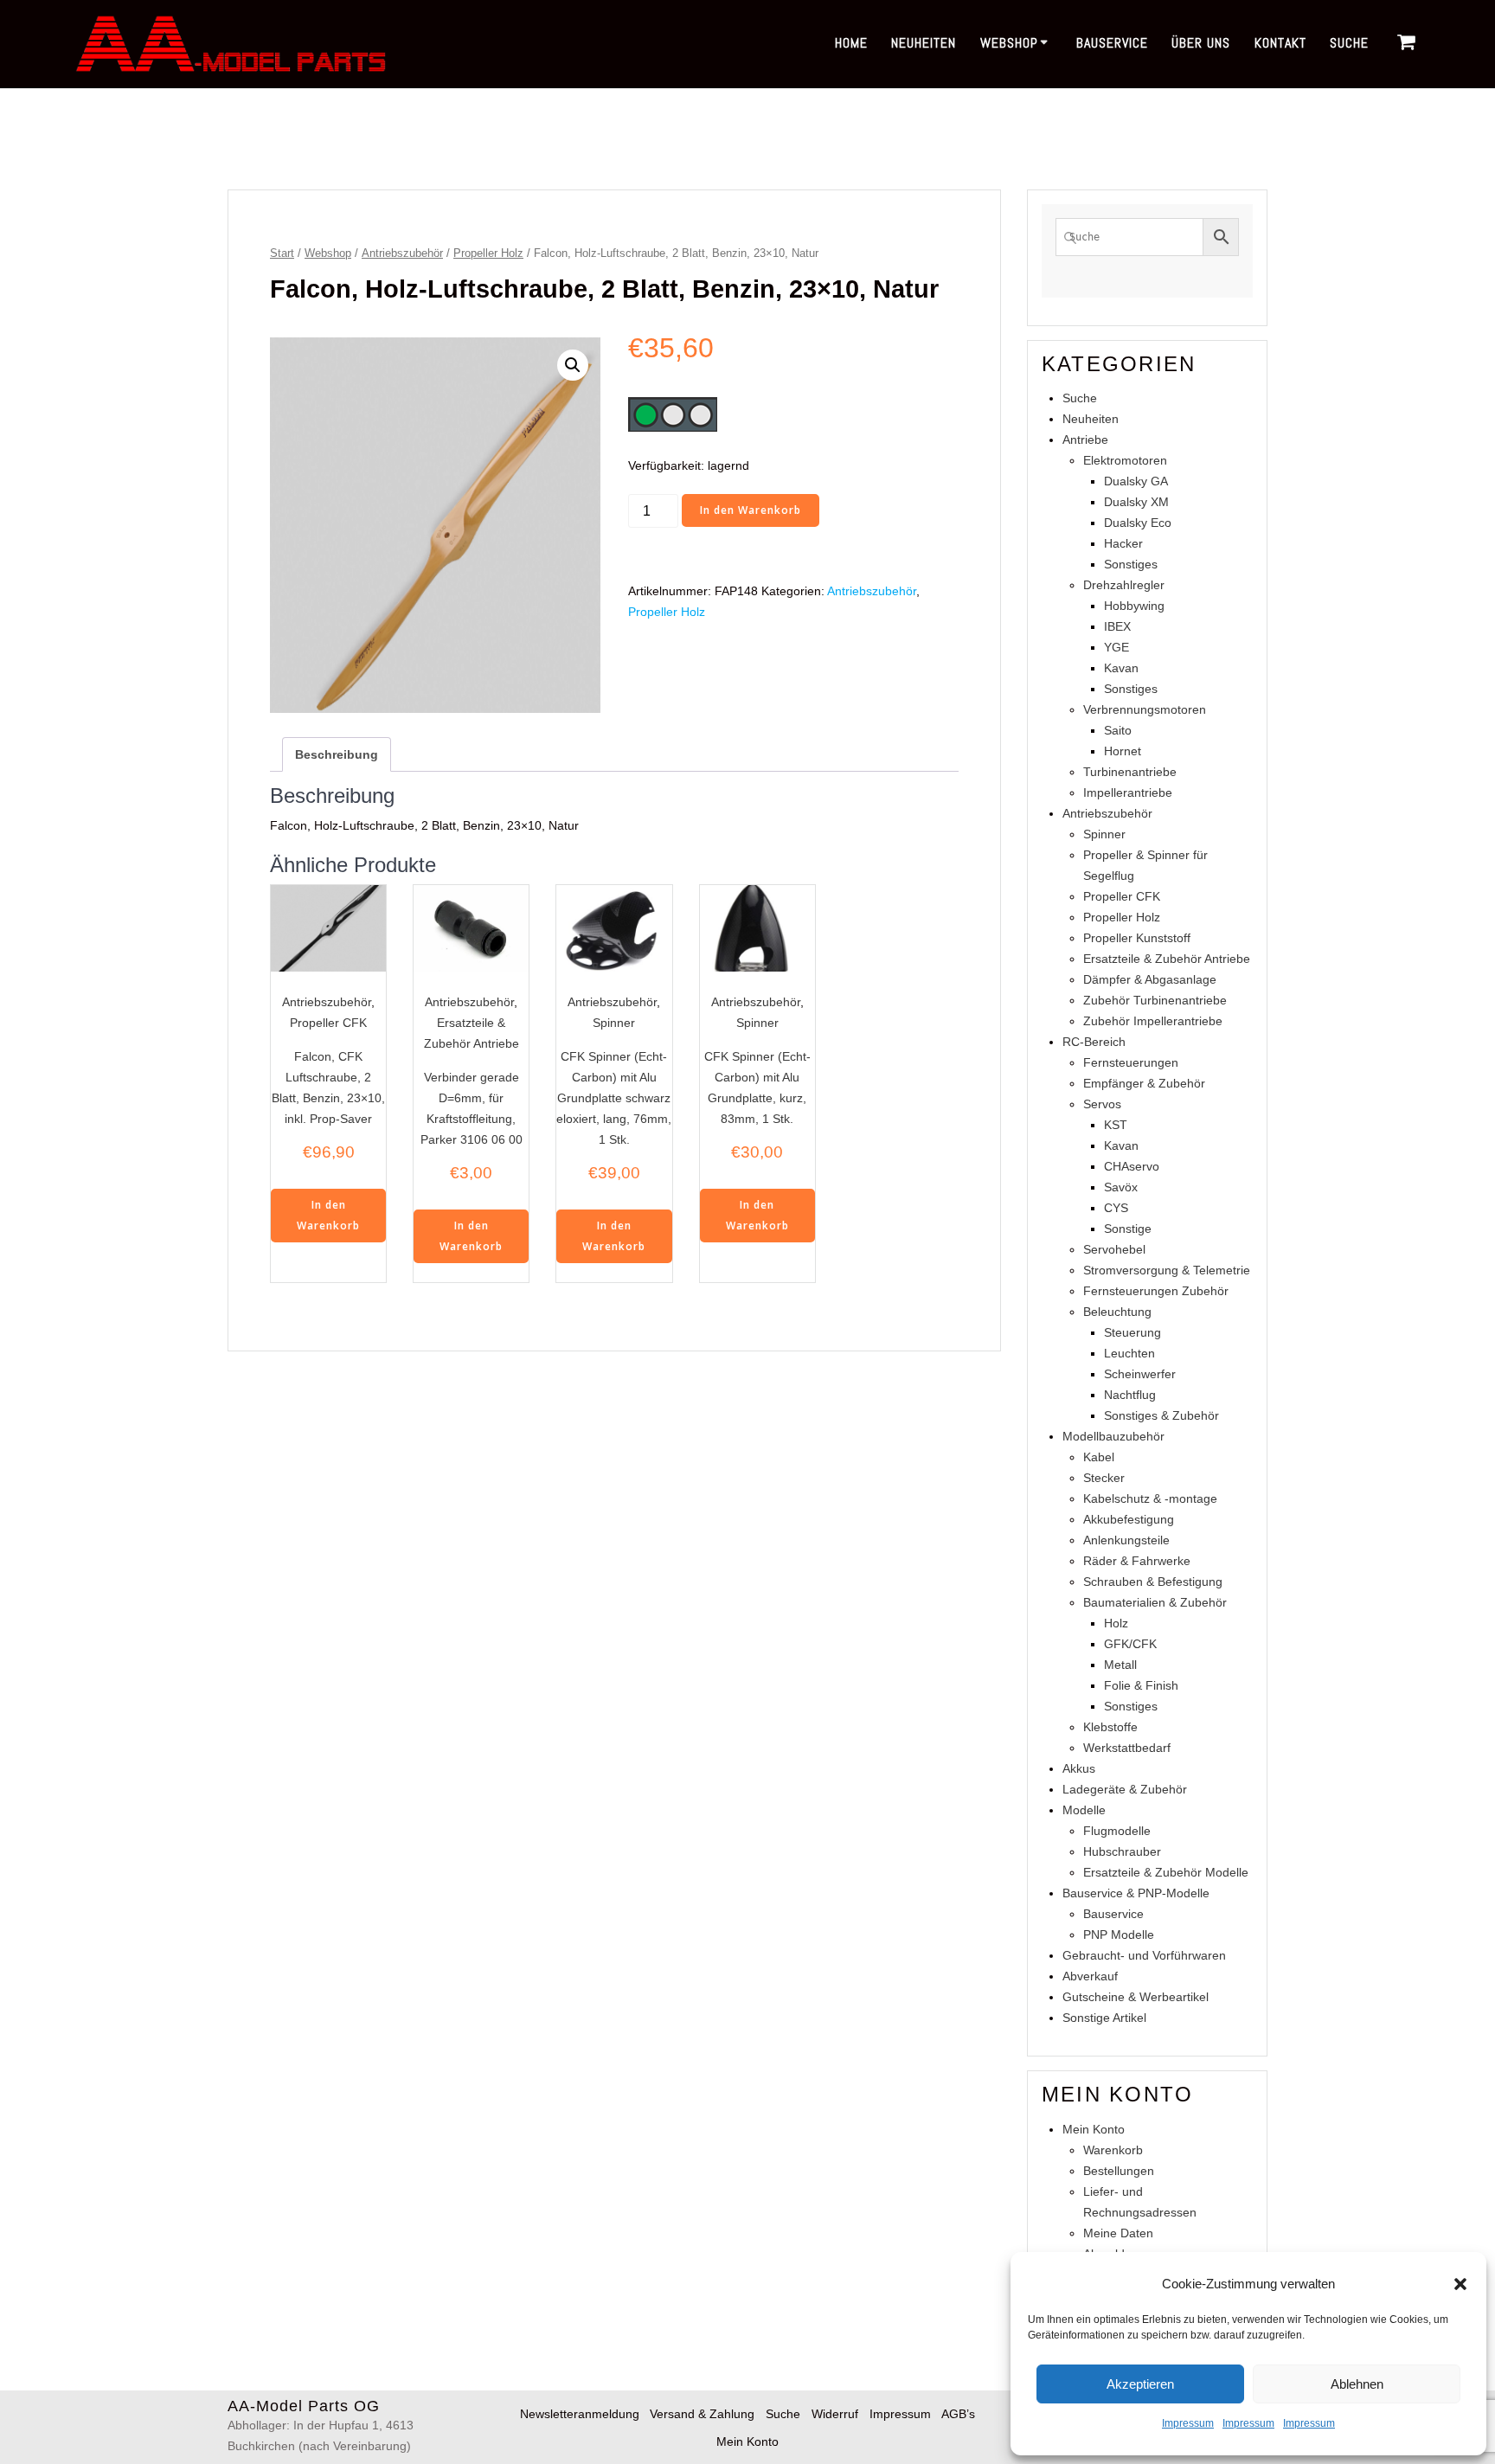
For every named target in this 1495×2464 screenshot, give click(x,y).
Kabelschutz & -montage (1150, 1498)
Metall (1120, 1665)
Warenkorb (1113, 2150)
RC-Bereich (1094, 1042)
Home (851, 43)
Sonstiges (1131, 564)
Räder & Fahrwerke (1137, 1561)
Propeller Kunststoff (1137, 938)
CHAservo (1132, 1166)
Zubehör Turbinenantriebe (1155, 1000)
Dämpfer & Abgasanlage (1150, 979)
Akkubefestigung (1129, 1519)
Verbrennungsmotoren (1145, 709)
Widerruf (835, 2414)
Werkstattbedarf (1127, 1748)
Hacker (1123, 543)
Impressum (1188, 2423)
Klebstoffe (1110, 1727)
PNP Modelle (1119, 1935)
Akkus (1079, 1768)
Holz (1116, 1623)
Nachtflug (1130, 1395)
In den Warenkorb (751, 510)
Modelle (1084, 1810)
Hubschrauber (1122, 1851)
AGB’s (958, 2414)
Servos (1102, 1104)
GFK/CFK (1130, 1644)
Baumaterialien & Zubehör (1155, 1602)
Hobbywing (1134, 606)
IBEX (1117, 626)
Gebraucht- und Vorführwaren (1144, 1955)
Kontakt (1280, 43)
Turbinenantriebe (1130, 772)
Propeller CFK (328, 1023)
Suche (1349, 43)
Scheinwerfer (1140, 1374)
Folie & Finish (1141, 1685)
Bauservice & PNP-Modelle (1136, 1893)
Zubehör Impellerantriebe (1153, 1021)
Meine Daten (1118, 2233)
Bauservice (1112, 43)
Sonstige (1128, 1229)
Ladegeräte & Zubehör (1125, 1789)
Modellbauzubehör (1113, 1436)
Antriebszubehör (402, 253)
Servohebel (1114, 1249)
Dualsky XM (1136, 502)
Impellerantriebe (1128, 792)
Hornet (1123, 751)
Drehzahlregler (1124, 585)
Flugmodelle (1117, 1831)
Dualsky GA (1136, 481)
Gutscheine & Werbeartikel (1136, 1997)
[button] (1460, 2284)
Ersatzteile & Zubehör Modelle (1166, 1872)
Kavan (1121, 668)
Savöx (1121, 1187)
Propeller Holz (488, 253)
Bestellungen (1119, 2171)
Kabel (1099, 1457)
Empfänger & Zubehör (1144, 1083)
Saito (1118, 730)
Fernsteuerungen (1131, 1062)
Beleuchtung (1117, 1312)
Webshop (1009, 43)
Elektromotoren (1125, 460)
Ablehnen (1357, 2384)
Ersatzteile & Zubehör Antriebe (1167, 959)
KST (1116, 1125)
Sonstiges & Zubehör (1161, 1415)
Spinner (614, 1023)
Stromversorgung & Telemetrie (1167, 1270)
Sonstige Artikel (1104, 2018)
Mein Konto (1094, 2129)
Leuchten (1129, 1353)
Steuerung (1132, 1332)
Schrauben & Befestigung (1153, 1582)
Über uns (1201, 43)
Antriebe (1085, 440)
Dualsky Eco (1138, 523)
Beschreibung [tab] (337, 754)
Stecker (1104, 1478)
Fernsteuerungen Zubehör (1156, 1291)
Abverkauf (1090, 1976)
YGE (1116, 647)
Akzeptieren (1140, 2384)
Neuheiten (924, 43)
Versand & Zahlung (702, 2414)
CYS (1116, 1208)
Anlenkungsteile (1126, 1540)
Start (282, 253)
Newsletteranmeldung (580, 2414)
